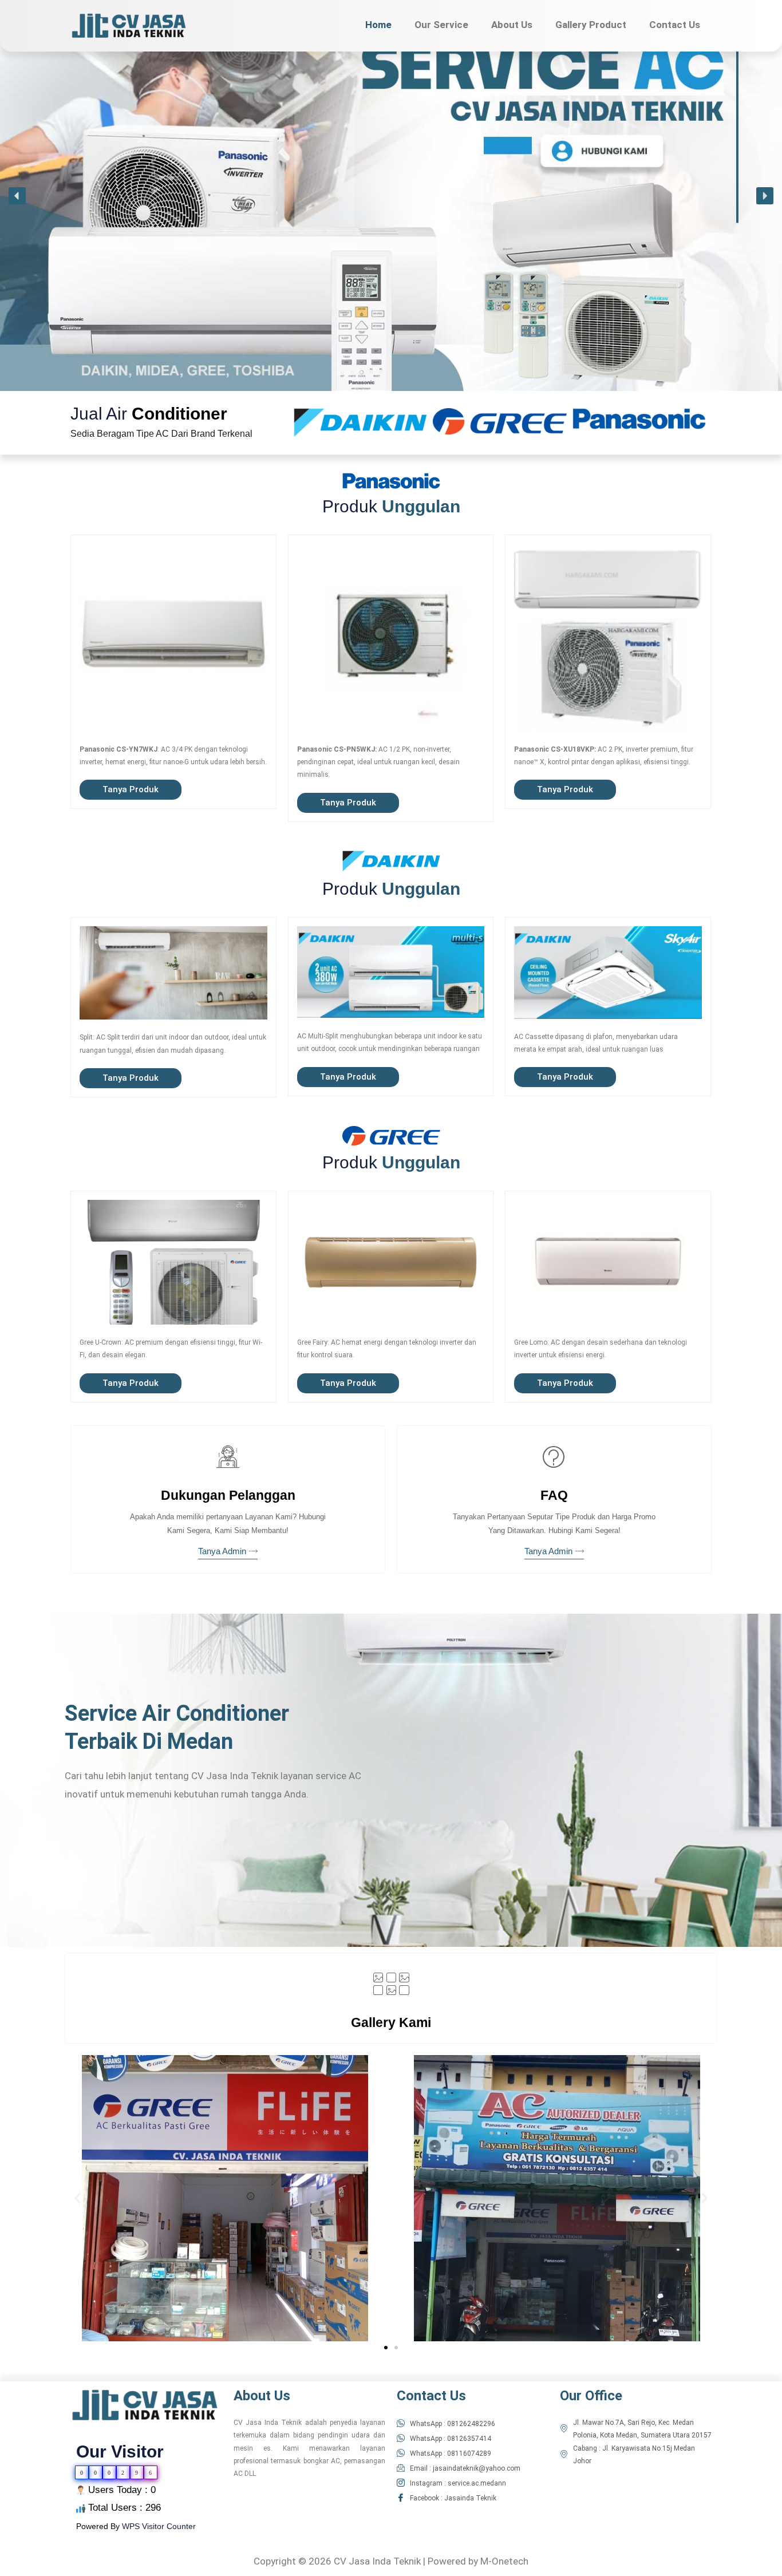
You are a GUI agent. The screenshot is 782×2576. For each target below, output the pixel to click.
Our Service (441, 25)
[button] (17, 196)
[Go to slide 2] (396, 2348)
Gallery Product (591, 25)
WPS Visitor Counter (159, 2526)
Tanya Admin (222, 1552)
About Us (512, 25)
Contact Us (675, 25)
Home (378, 25)
